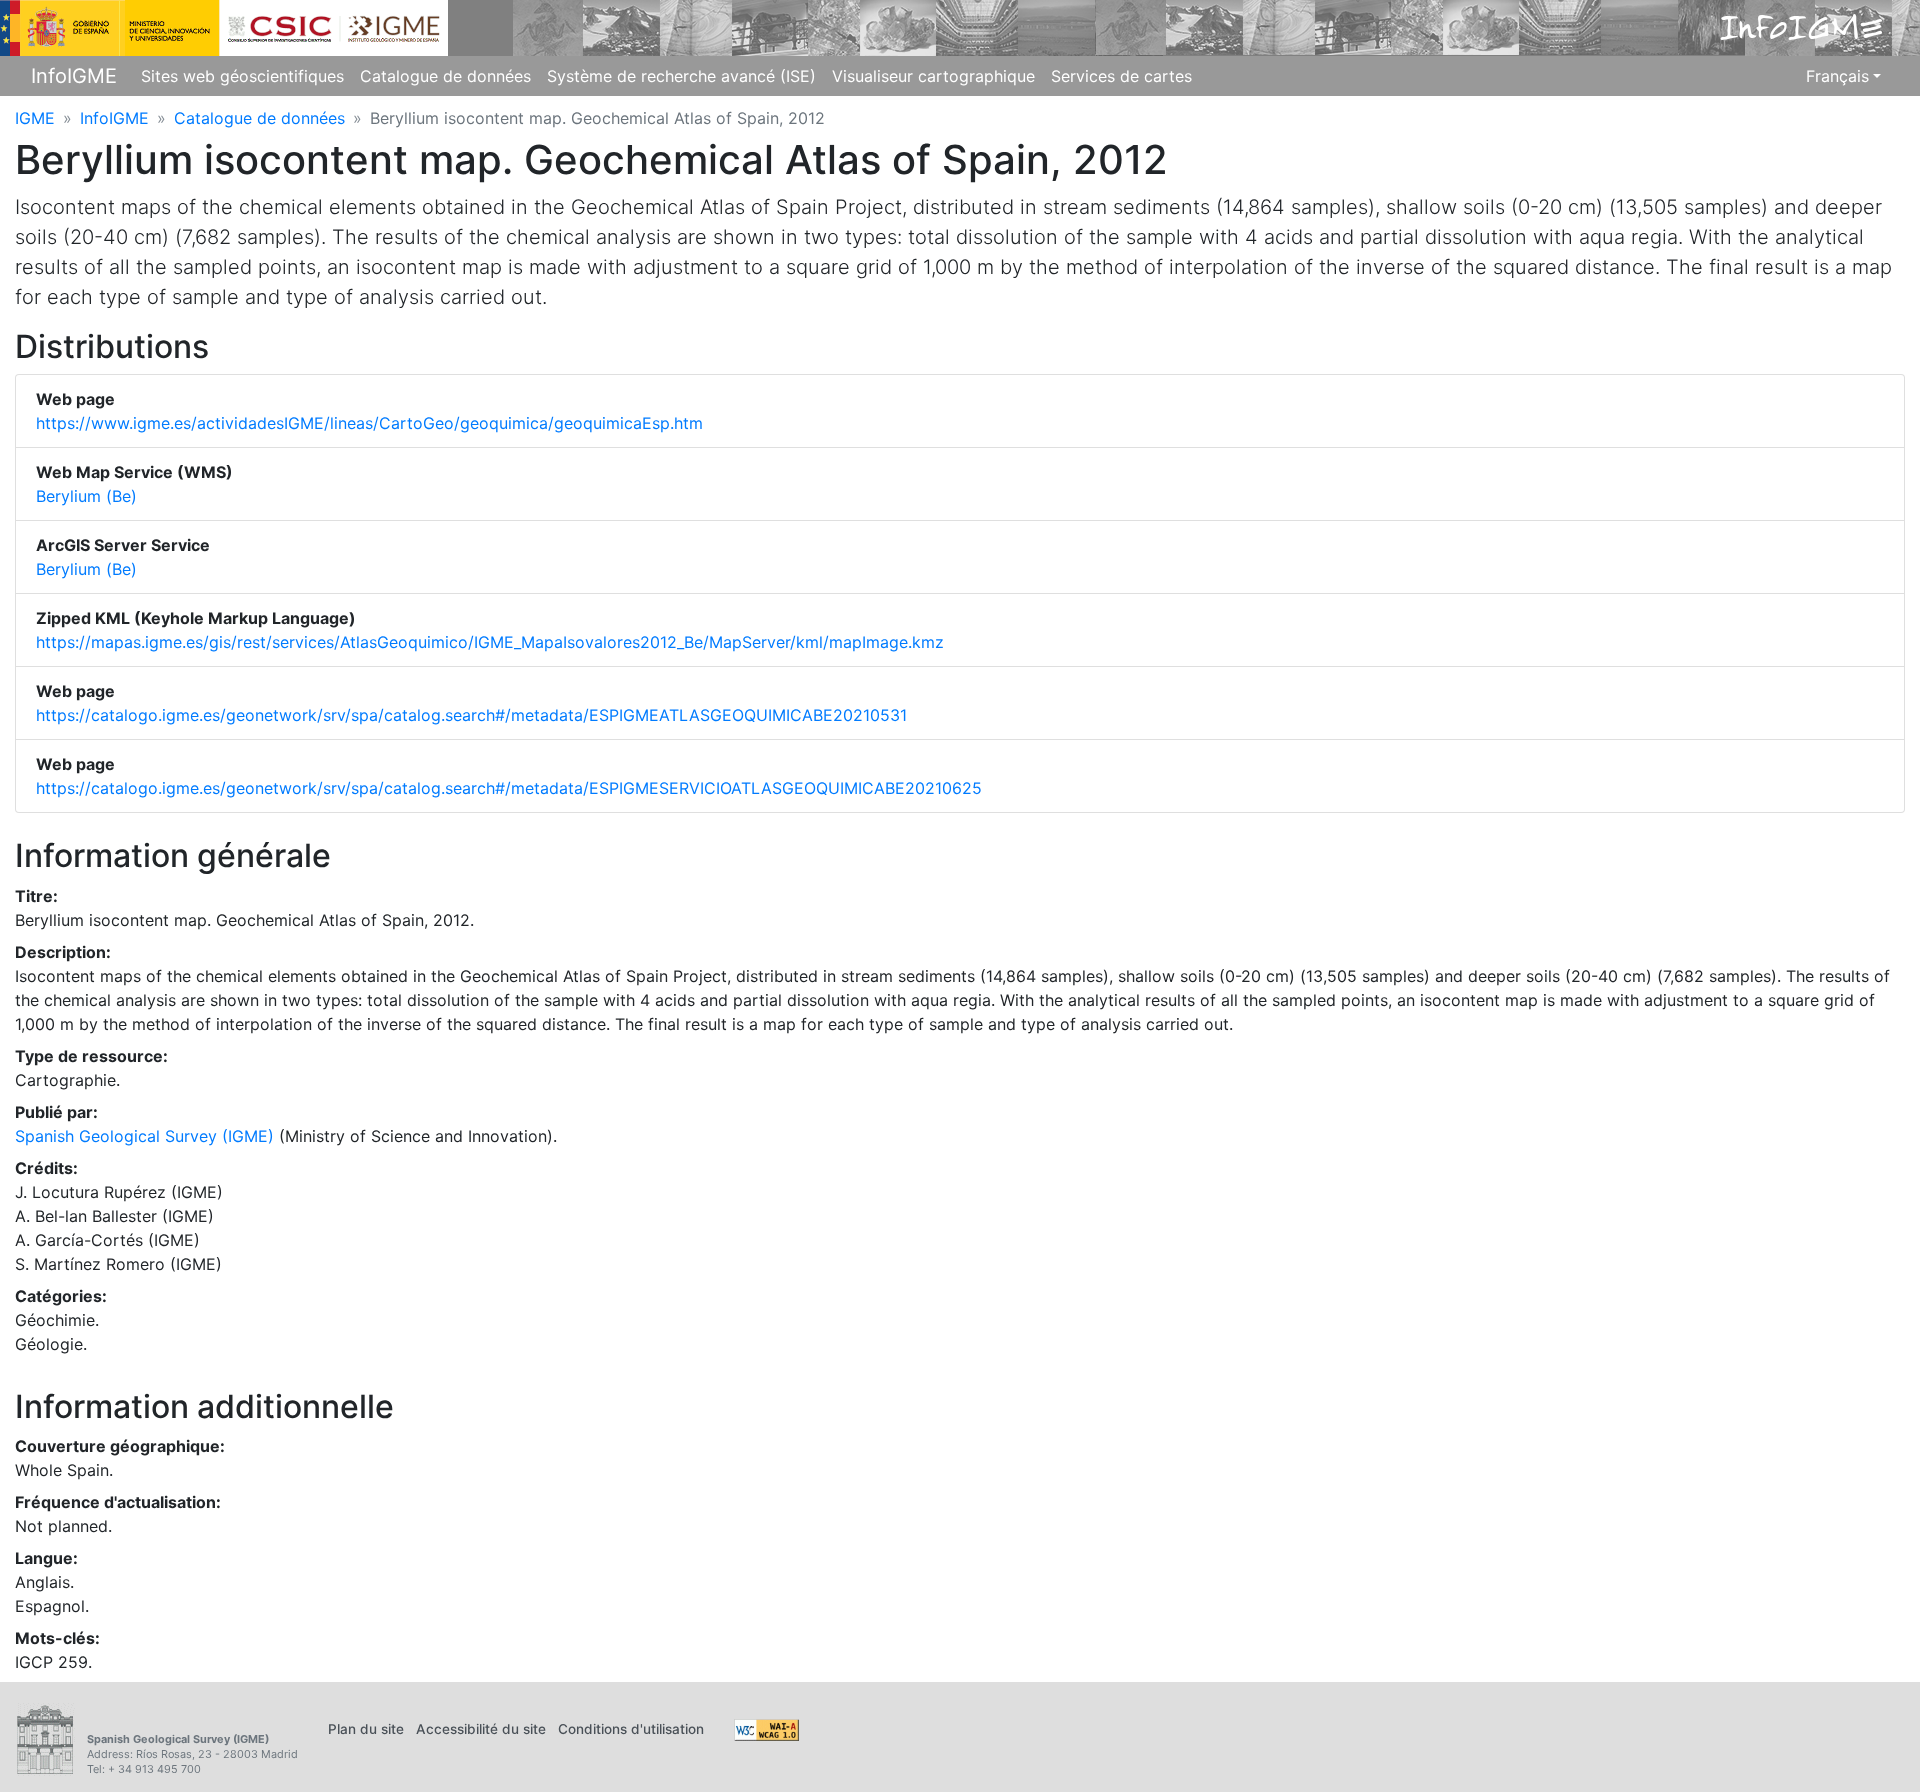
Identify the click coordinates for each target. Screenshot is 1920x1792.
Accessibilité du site (481, 1729)
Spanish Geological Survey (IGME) (144, 1136)
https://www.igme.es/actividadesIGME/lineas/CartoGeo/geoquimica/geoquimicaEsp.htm (369, 423)
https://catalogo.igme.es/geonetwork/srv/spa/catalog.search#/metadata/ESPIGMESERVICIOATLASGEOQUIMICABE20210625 (509, 788)
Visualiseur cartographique (933, 76)
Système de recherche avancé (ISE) (681, 76)
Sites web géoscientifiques (242, 76)
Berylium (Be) (86, 496)
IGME (35, 118)
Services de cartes (1121, 76)
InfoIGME (74, 76)
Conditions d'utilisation (631, 1729)
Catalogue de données (445, 76)
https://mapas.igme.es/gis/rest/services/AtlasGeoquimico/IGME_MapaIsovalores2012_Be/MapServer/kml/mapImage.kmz (490, 642)
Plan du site (366, 1729)
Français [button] (1837, 76)
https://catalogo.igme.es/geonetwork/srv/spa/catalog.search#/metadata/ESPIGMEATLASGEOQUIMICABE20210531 (471, 715)
